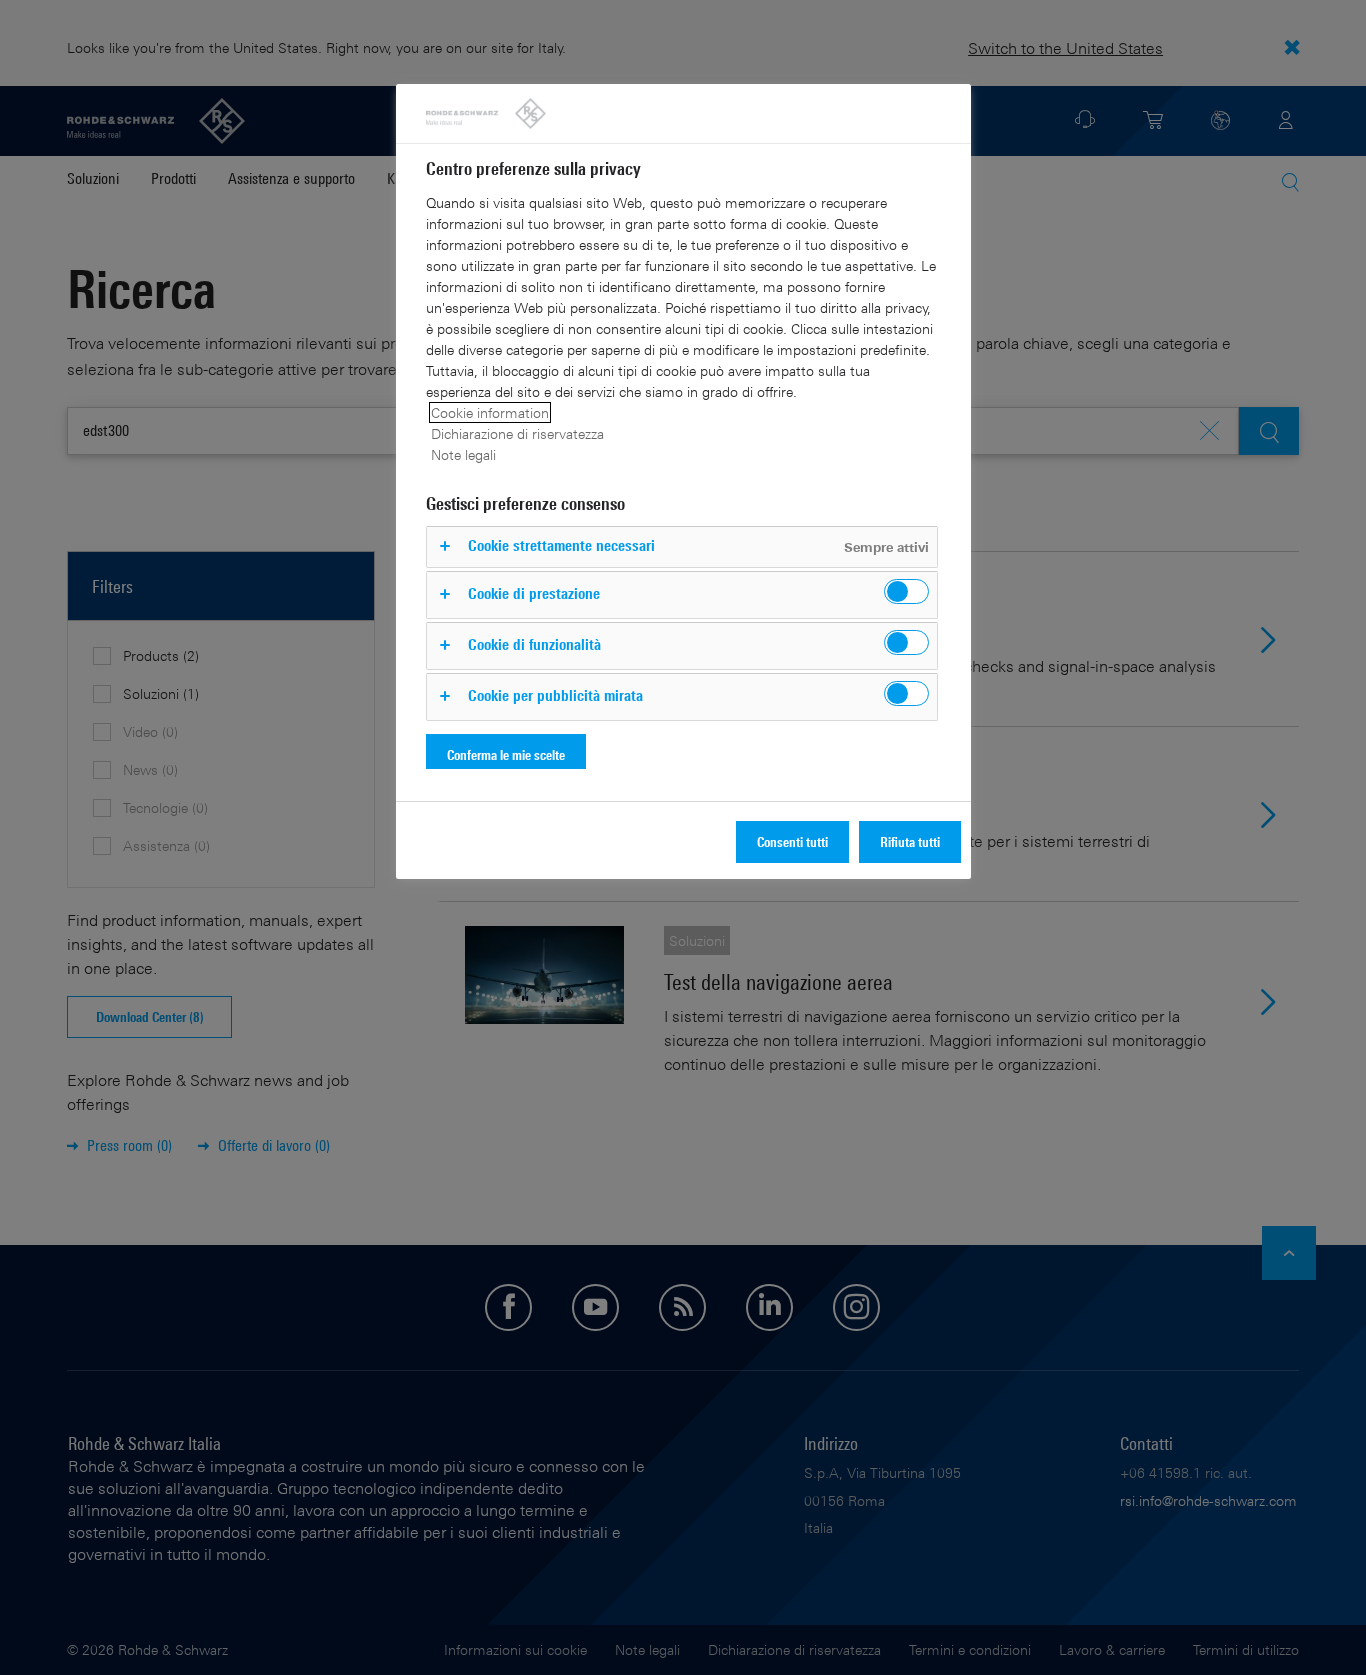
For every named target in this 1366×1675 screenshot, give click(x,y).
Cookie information (490, 412)
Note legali (463, 454)
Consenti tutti (792, 841)
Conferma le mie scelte (506, 754)
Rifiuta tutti (910, 841)
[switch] (906, 591)
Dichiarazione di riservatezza (517, 433)
